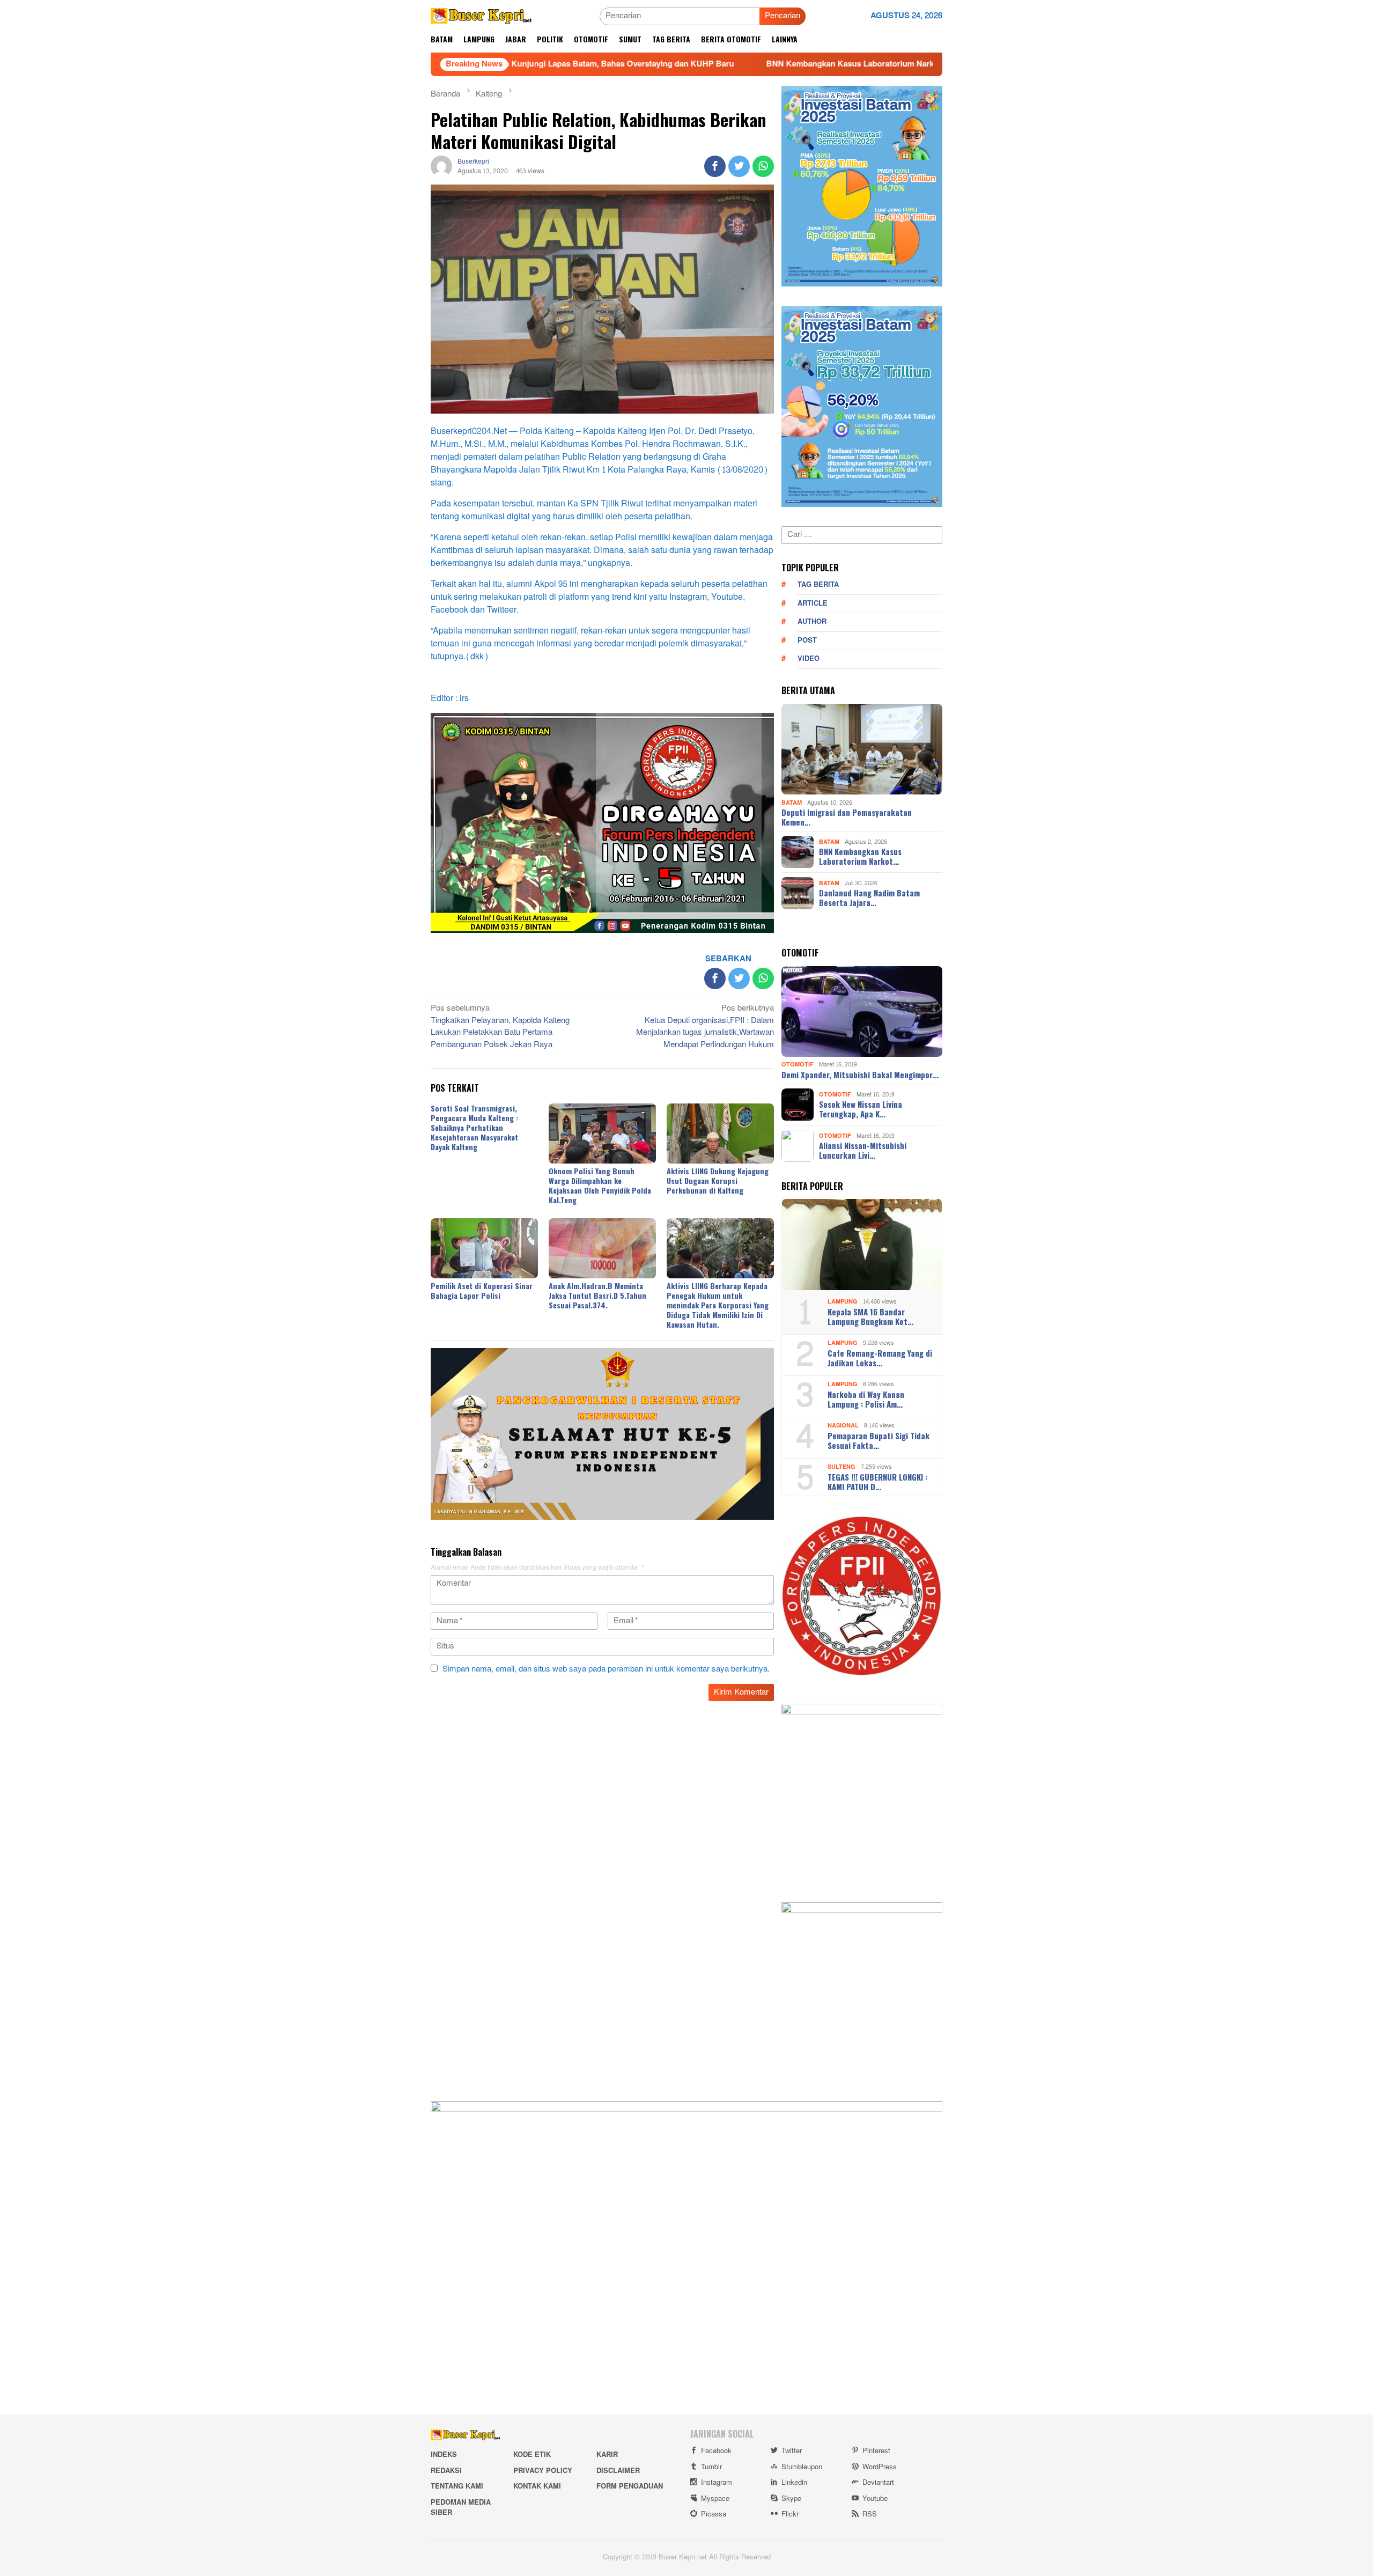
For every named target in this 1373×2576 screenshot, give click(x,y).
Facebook (716, 2451)
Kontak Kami (537, 2486)
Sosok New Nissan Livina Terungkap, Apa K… (861, 1109)
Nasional (843, 1426)
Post (807, 641)
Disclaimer (618, 2471)
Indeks (444, 2455)
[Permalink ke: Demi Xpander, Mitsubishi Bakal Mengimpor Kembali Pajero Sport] (862, 1012)
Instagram (717, 2483)
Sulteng (841, 1467)
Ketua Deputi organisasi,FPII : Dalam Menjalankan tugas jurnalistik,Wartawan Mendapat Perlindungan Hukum (705, 1027)
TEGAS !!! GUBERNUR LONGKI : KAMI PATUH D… (877, 1482)
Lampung (843, 1302)
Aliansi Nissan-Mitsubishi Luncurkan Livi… (863, 1150)
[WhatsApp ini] (763, 166)
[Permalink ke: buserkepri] (441, 169)
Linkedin (794, 2483)
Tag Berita (818, 585)
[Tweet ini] (739, 166)
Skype (791, 2499)
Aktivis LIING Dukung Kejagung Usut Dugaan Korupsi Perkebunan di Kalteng (718, 1180)
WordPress (880, 2467)
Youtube (875, 2499)
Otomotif (798, 1065)
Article (813, 603)
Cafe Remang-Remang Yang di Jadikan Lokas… (880, 1358)
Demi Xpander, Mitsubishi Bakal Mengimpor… (860, 1074)
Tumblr (711, 2467)
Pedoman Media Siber (461, 2508)
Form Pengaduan (630, 2486)
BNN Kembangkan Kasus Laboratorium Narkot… (860, 856)
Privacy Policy (543, 2471)
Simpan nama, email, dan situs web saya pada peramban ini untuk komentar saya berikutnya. (606, 1669)
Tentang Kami (457, 2486)
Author (812, 622)
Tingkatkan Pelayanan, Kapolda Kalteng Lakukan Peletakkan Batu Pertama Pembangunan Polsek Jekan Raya (500, 1027)
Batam (792, 802)
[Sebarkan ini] (715, 166)
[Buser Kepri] (481, 19)
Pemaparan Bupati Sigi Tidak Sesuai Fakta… (879, 1440)
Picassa (714, 2514)
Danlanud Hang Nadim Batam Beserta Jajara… (869, 897)
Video (809, 659)
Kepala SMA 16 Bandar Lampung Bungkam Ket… (870, 1316)
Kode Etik (532, 2455)
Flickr (790, 2514)
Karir (607, 2455)
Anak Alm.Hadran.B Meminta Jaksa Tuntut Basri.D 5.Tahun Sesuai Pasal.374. (597, 1295)
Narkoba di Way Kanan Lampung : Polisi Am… (866, 1399)
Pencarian (783, 16)
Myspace (715, 2499)
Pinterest (876, 2451)
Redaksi (446, 2471)
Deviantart (878, 2483)
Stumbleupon (802, 2467)
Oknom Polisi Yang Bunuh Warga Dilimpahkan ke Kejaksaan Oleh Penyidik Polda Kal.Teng (600, 1185)
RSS (870, 2514)
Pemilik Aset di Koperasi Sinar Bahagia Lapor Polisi (482, 1290)
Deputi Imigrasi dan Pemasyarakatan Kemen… (847, 817)
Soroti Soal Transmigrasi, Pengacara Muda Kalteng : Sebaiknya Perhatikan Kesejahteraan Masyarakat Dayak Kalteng (474, 1127)
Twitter (792, 2451)
